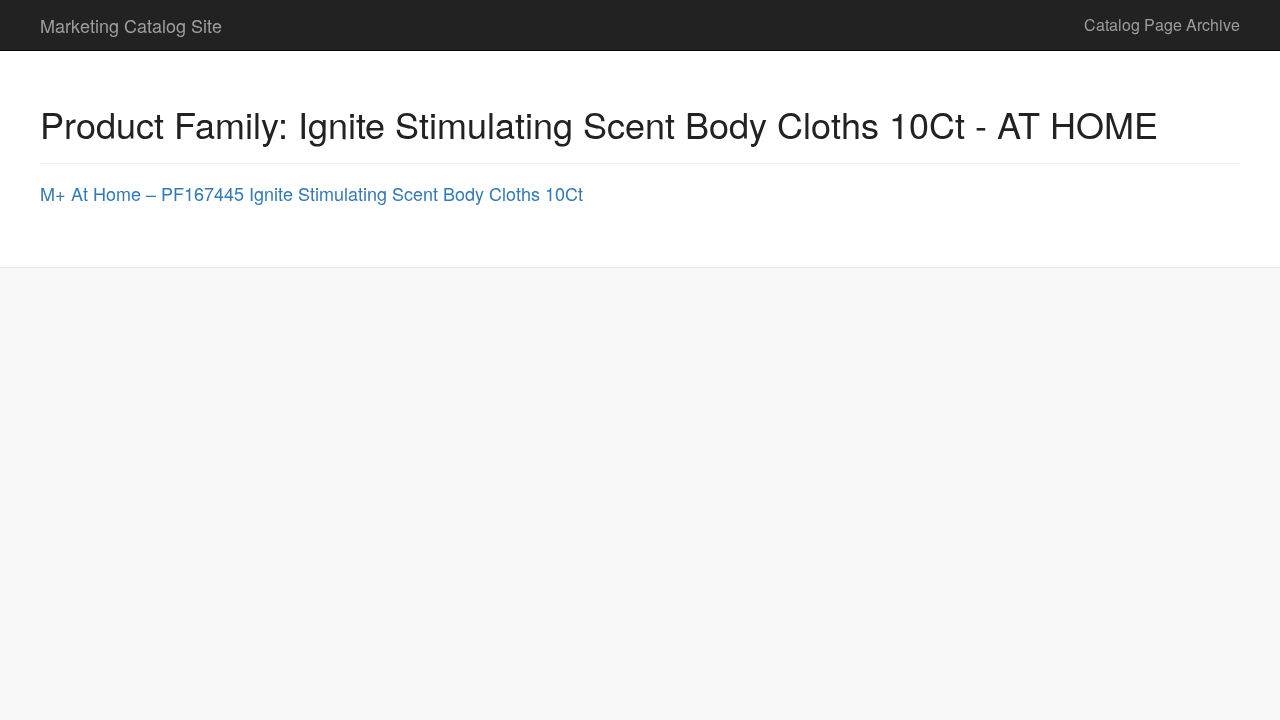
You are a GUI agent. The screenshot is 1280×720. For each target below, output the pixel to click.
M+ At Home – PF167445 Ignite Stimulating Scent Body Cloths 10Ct (311, 193)
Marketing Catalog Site (131, 25)
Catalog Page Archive (1162, 24)
